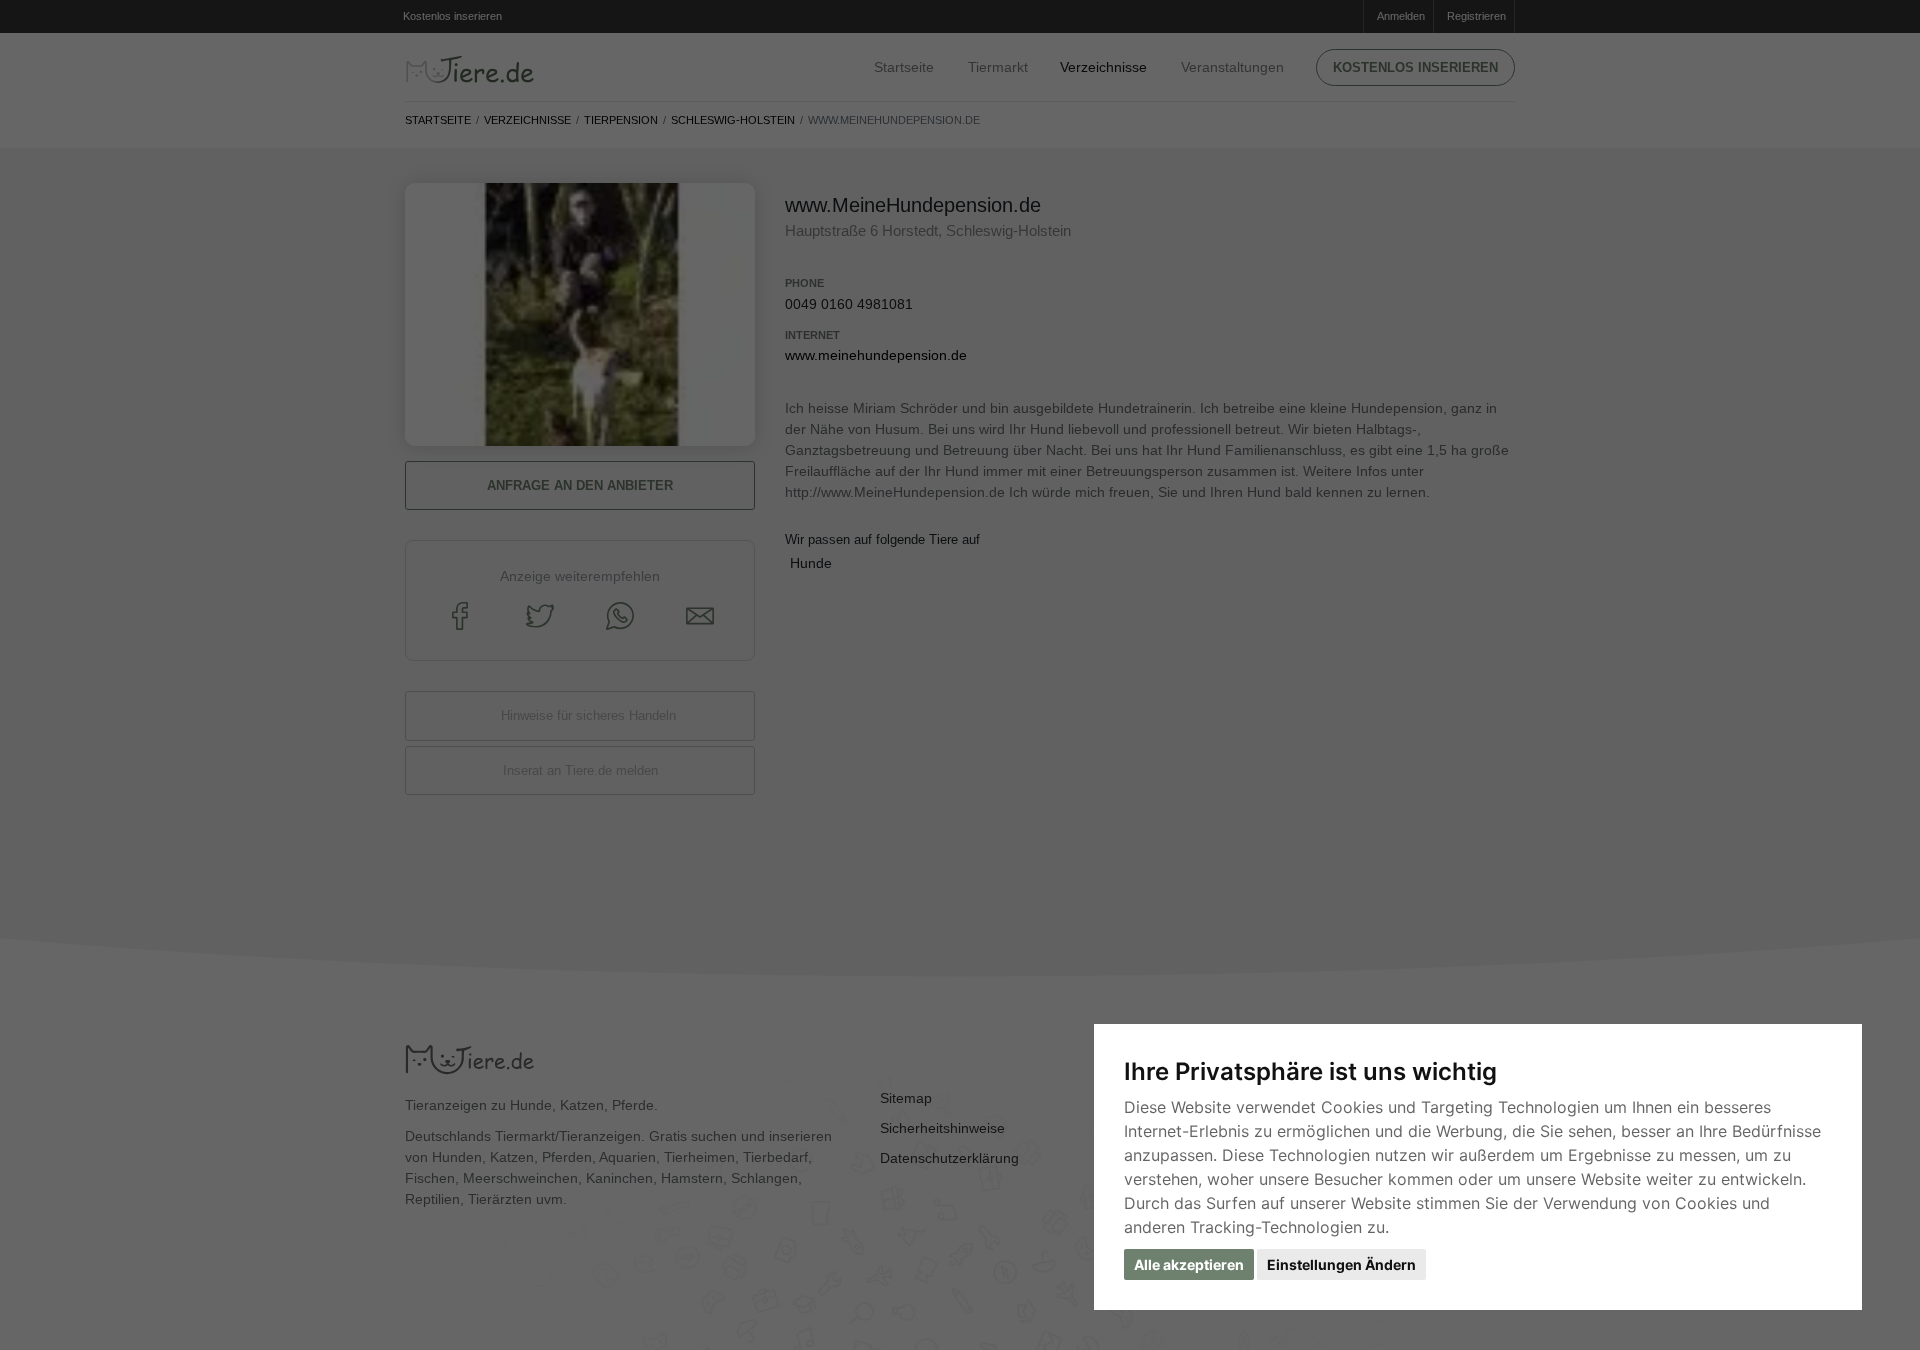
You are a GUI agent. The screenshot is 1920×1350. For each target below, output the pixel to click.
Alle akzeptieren (1189, 1264)
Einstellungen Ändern (1341, 1264)
